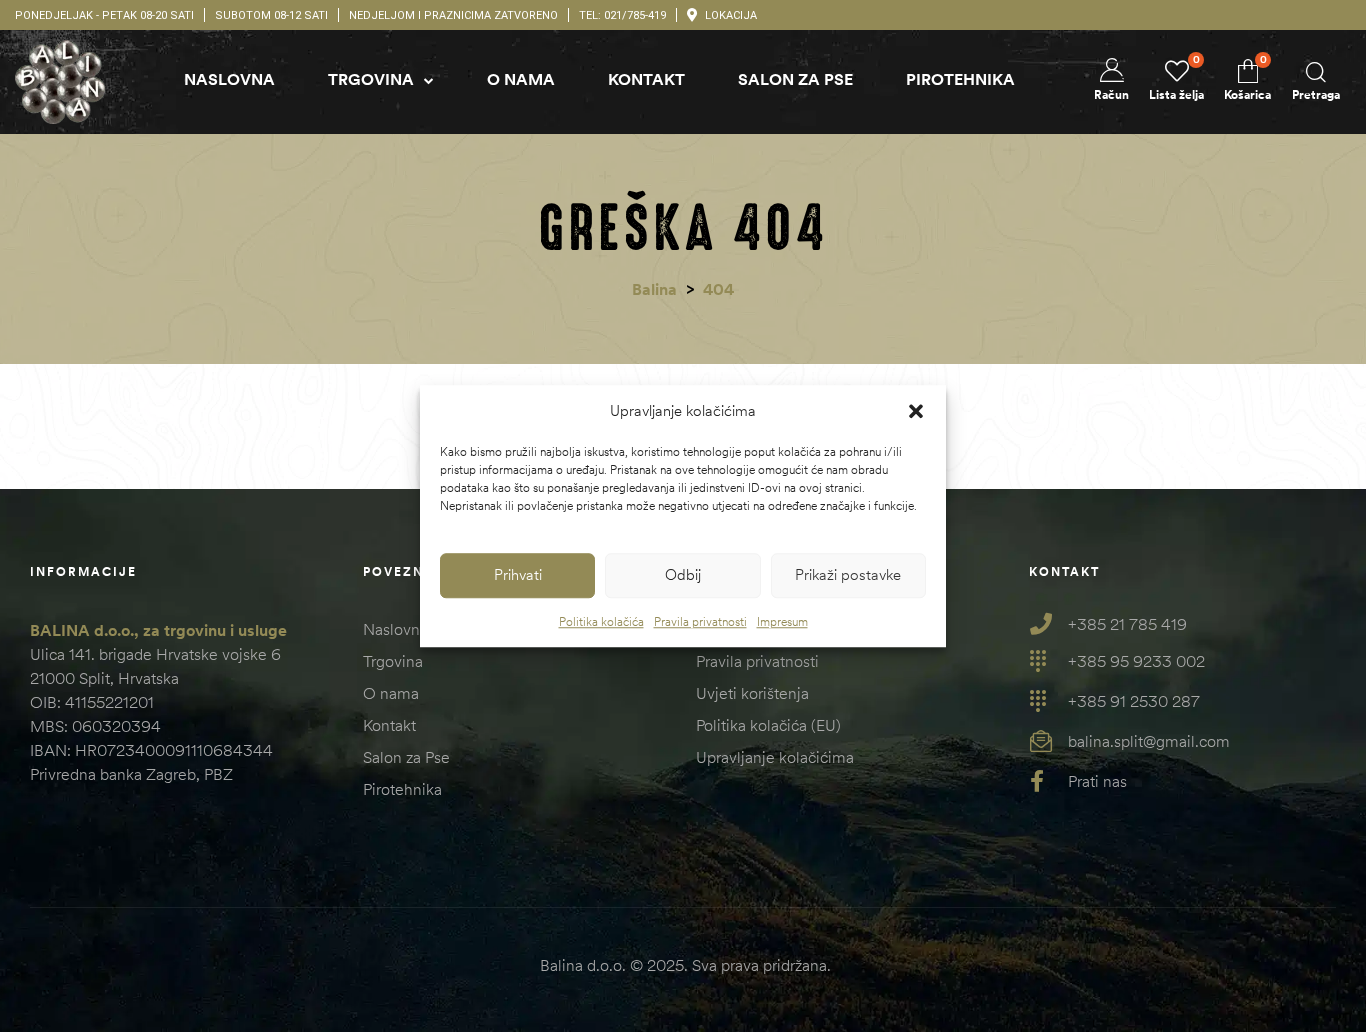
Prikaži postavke (848, 574)
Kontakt (389, 725)
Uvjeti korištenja (752, 693)
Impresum (782, 621)
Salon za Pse (406, 757)
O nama (391, 693)
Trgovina (393, 661)
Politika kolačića (601, 621)
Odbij (683, 574)
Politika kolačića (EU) (768, 725)
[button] (916, 412)
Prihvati (518, 574)
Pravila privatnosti (700, 621)
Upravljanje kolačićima (775, 757)
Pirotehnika (402, 789)
